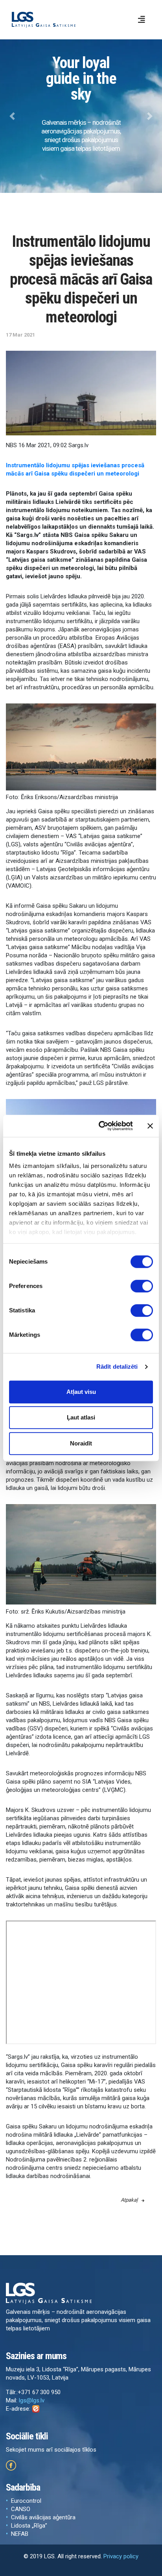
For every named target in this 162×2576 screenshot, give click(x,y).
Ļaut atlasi (81, 1417)
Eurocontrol (26, 2501)
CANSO (21, 2509)
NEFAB (20, 2534)
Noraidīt (81, 1443)
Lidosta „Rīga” (29, 2526)
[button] (12, 116)
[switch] (142, 1286)
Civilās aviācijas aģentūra (43, 2517)
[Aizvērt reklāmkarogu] (150, 1126)
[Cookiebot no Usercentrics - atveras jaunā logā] (100, 1126)
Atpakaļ (129, 2200)
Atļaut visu (81, 1392)
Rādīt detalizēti (117, 1367)
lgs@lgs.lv (32, 2400)
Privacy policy (121, 2556)
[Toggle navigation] (142, 20)
